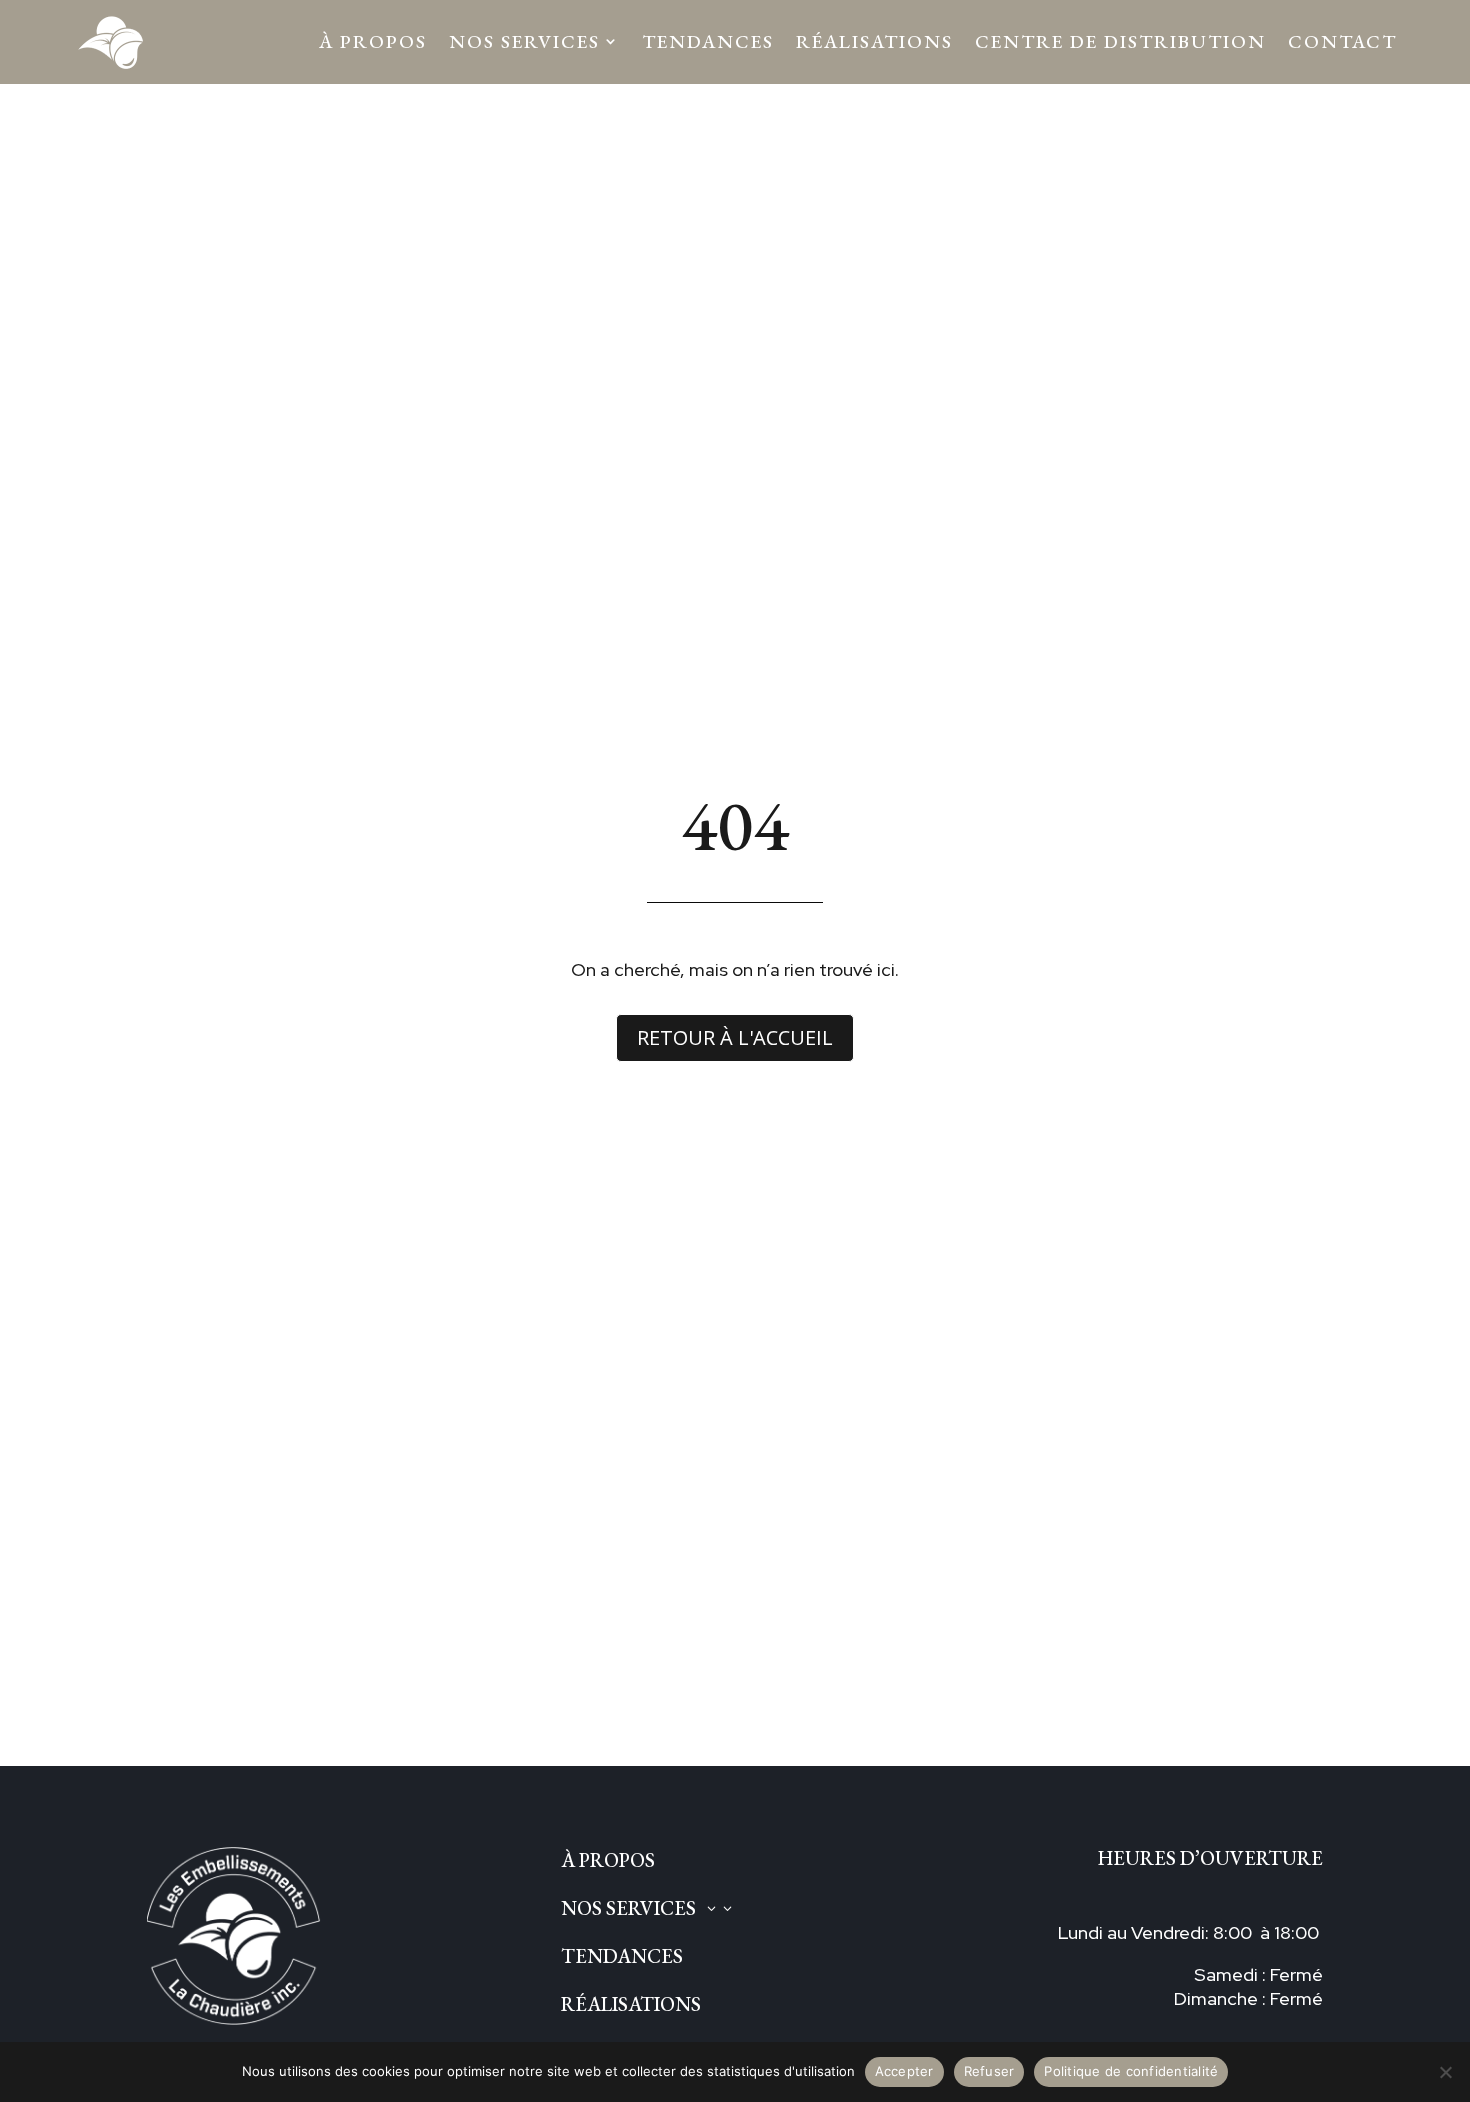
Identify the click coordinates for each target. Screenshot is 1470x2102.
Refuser (989, 2071)
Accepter (904, 2071)
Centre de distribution (1120, 41)
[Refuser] (1445, 2072)
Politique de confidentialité (1131, 2071)
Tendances (708, 41)
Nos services (524, 41)
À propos (373, 41)
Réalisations (874, 41)
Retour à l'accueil (735, 1037)
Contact (1342, 41)
